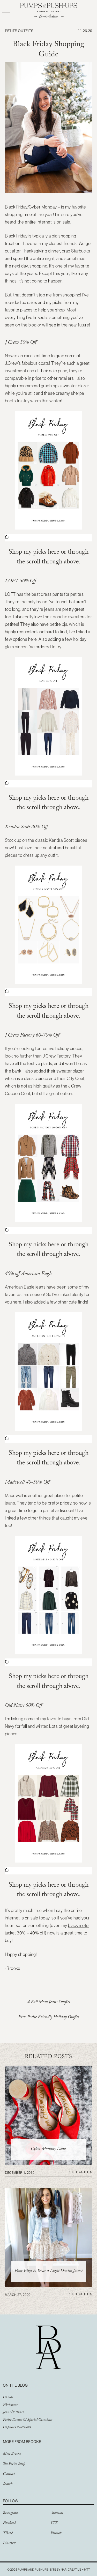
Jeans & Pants (13, 2413)
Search (8, 2484)
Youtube (56, 2534)
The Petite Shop (14, 2464)
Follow (11, 2501)
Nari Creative (71, 2570)
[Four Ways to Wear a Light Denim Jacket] (49, 2286)
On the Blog (15, 2385)
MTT (87, 2570)
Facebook (9, 2523)
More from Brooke (22, 2442)
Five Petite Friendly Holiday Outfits (49, 2018)
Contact (9, 2474)
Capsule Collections (17, 2428)
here (54, 553)
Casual (8, 2398)
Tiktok (8, 2534)
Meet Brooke (12, 2454)
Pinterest (9, 2544)
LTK (54, 2523)
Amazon (57, 2513)
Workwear (10, 2405)
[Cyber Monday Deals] (49, 2164)
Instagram (10, 2513)
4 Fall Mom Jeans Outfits (49, 2003)
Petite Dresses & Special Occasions (28, 2420)
